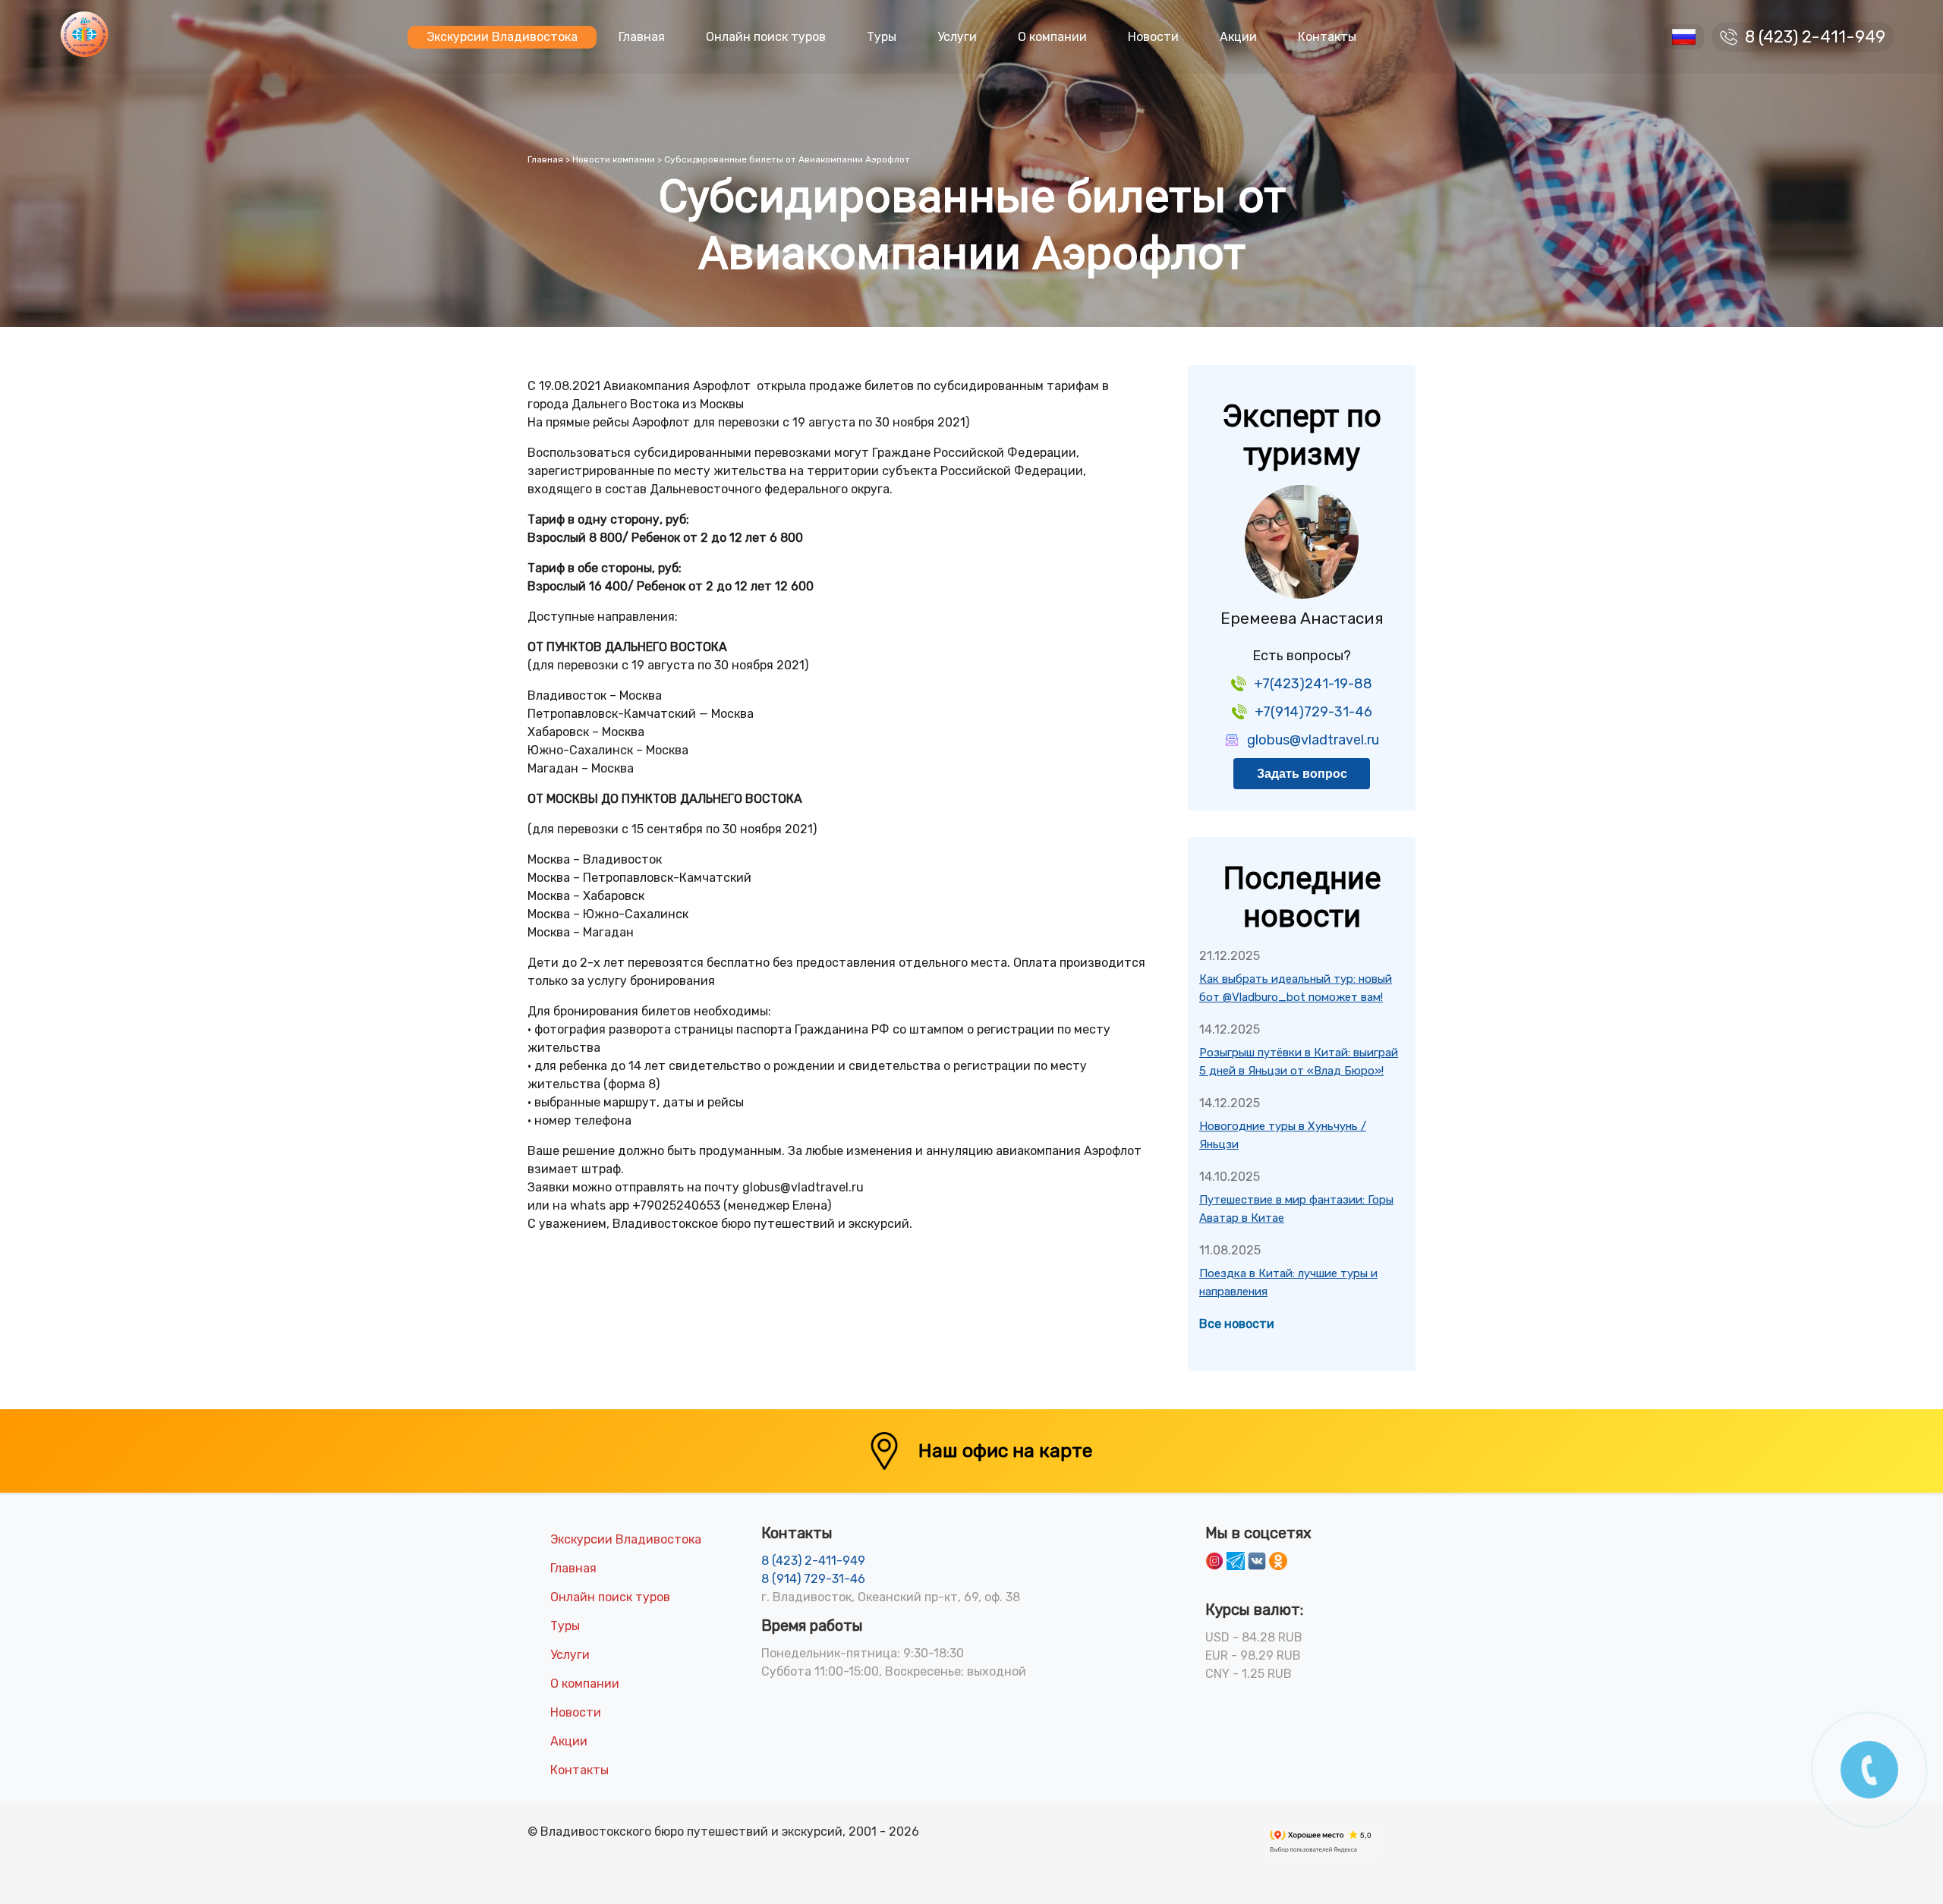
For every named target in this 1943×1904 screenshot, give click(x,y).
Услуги (957, 37)
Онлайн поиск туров (766, 37)
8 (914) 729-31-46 (813, 1579)
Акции (1238, 37)
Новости (1153, 37)
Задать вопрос (1302, 774)
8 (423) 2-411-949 (1815, 37)
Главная (642, 37)
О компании (1052, 37)
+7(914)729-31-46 (1313, 712)
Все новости (1237, 1324)
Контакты (1327, 37)
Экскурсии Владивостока (502, 37)
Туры (882, 37)
